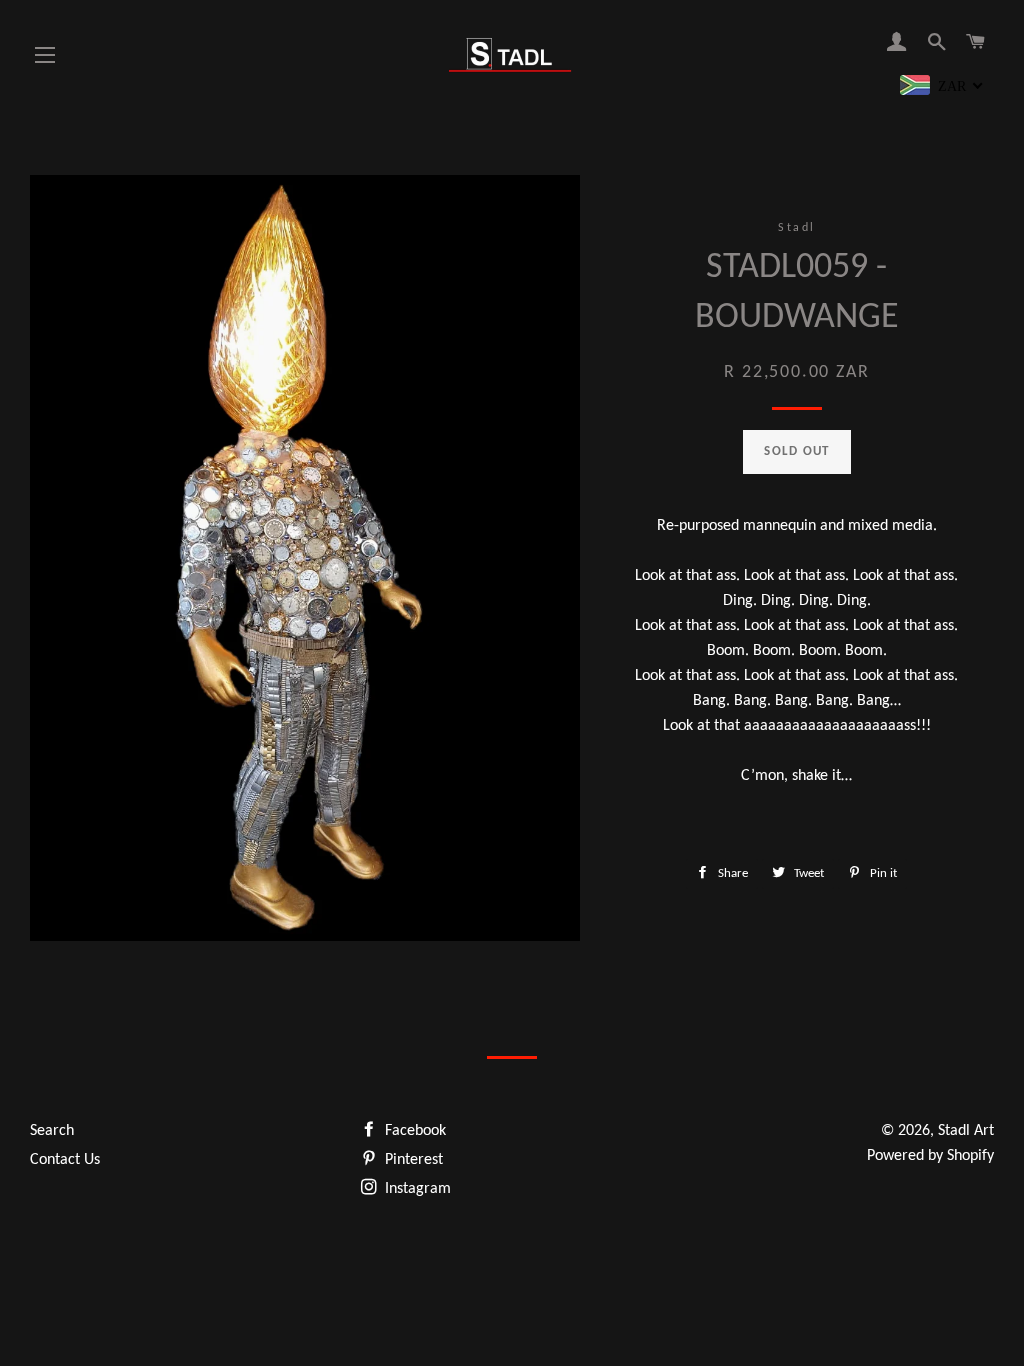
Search (52, 1131)
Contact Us (65, 1160)
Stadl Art (966, 1131)
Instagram (416, 1189)
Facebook (413, 1131)
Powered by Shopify (930, 1156)
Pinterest (412, 1160)
